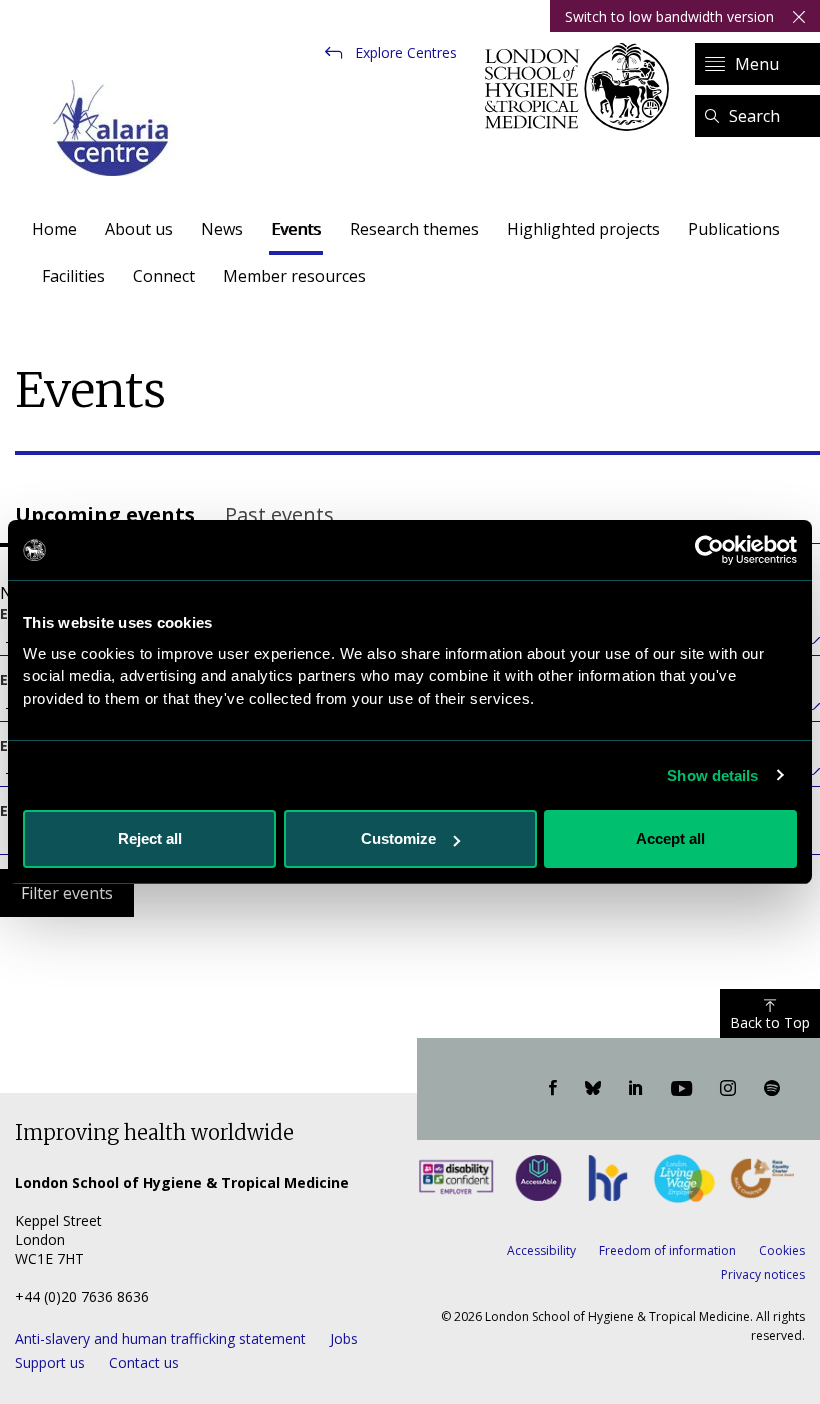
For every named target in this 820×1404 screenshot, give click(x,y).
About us (139, 229)
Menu (757, 64)
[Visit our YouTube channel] (681, 1089)
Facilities (73, 276)
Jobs (344, 1338)
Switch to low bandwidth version (669, 16)
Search (754, 116)
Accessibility (541, 1250)
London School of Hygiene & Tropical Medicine (582, 87)
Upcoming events (105, 514)
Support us (50, 1362)
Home (54, 229)
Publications (734, 229)
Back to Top (770, 1022)
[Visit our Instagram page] (728, 1089)
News (222, 229)
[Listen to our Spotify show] (772, 1089)
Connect (164, 276)
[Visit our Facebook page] (553, 1089)
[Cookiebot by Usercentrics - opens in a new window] (709, 550)
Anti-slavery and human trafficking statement (160, 1338)
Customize (398, 838)
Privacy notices (763, 1274)
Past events (279, 514)
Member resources (294, 276)
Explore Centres (406, 52)
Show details (712, 775)
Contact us (144, 1362)
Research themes (414, 229)
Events (296, 229)
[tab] (105, 517)
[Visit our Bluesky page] (593, 1089)
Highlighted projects (583, 229)
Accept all (670, 838)
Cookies (782, 1250)
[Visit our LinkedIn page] (636, 1089)
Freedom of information (667, 1250)
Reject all (150, 838)
